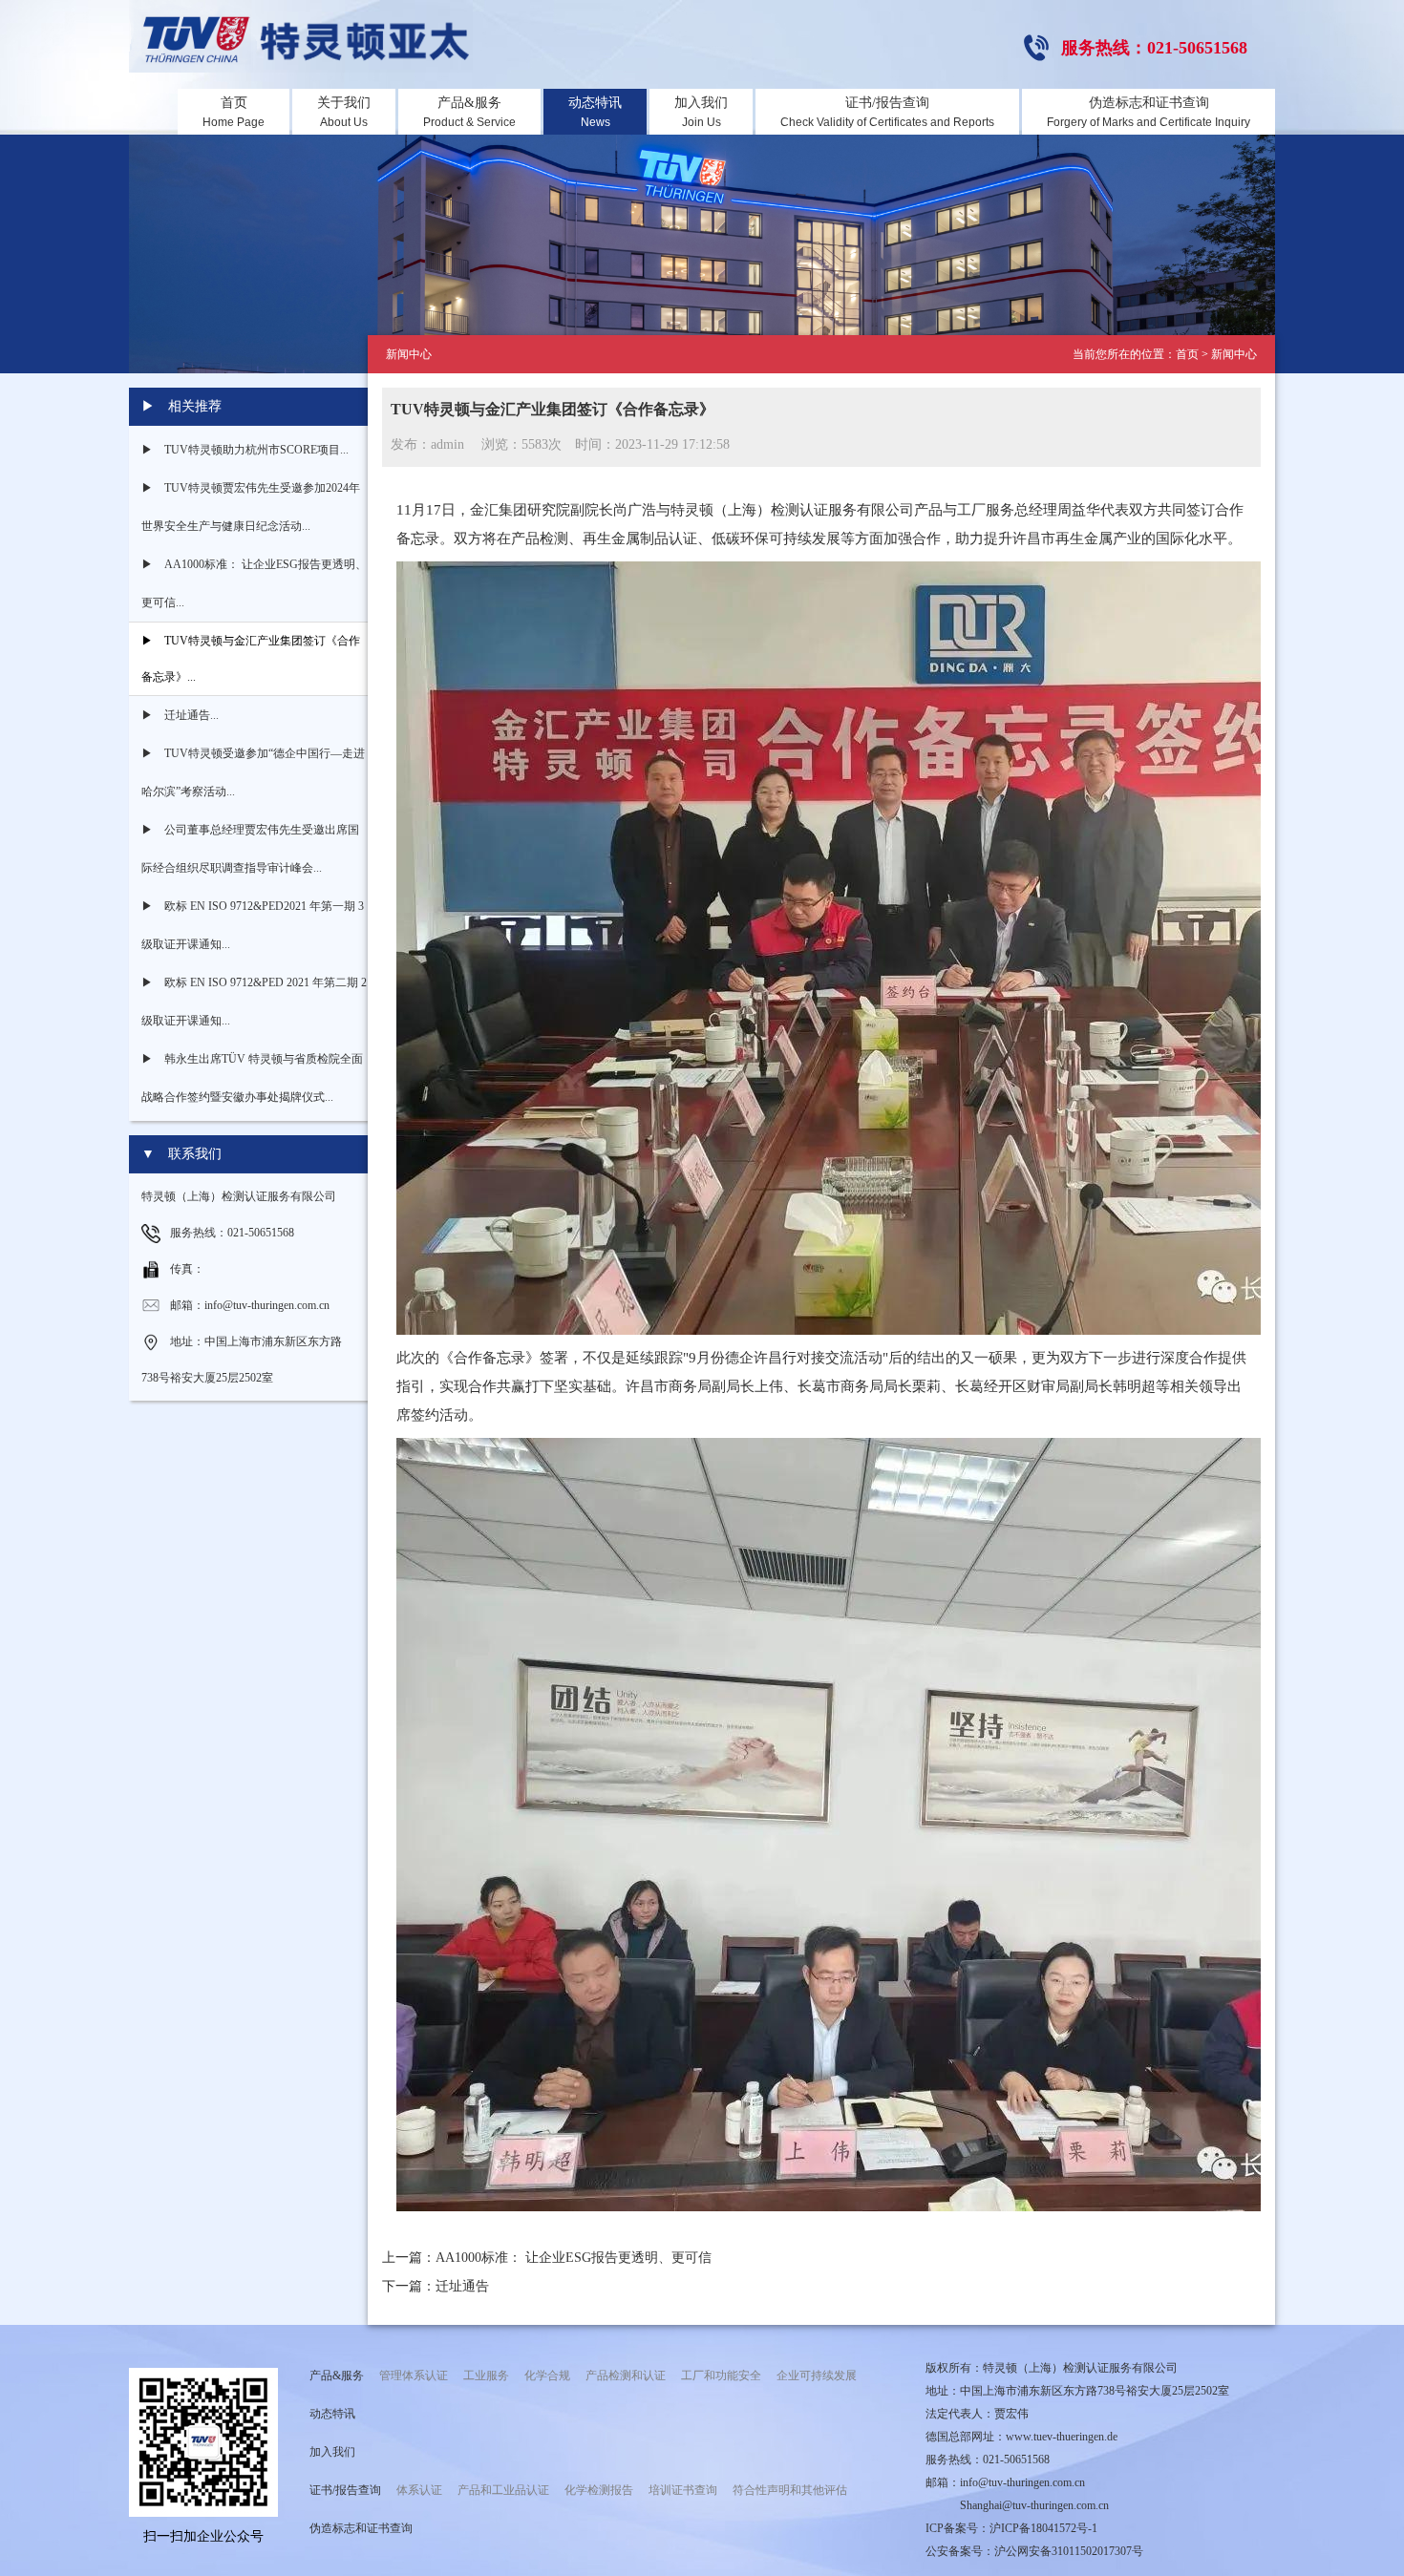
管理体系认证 (414, 2375)
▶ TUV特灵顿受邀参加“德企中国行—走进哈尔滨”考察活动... (253, 772)
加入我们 (701, 112)
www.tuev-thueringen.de (1062, 2437)
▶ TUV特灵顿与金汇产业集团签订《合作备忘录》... (251, 659)
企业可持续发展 (817, 2375)
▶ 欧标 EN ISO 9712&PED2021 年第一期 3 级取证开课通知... (253, 925)
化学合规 (547, 2375)
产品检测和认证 (626, 2375)
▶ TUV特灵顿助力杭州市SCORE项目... (245, 450)
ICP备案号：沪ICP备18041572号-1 (1011, 2528)
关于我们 (344, 112)
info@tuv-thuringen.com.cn (1022, 2482)
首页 (234, 112)
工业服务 (486, 2375)
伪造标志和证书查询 (1149, 112)
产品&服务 (469, 112)
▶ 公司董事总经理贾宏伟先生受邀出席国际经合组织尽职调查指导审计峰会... (250, 849)
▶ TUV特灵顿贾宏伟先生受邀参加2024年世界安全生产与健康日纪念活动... (251, 507)
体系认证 (419, 2490)
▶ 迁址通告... (180, 715)
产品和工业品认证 (503, 2490)
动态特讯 (595, 112)
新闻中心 (1234, 354)
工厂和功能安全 (721, 2375)
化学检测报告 (599, 2490)
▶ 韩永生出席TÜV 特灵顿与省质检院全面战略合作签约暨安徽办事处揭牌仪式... (252, 1078)
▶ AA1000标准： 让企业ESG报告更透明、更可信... (254, 583)
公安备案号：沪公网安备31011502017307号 (1034, 2551)
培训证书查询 (683, 2490)
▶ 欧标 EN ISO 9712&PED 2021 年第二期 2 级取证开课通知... (254, 1002)
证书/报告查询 (887, 112)
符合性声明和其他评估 (790, 2490)
